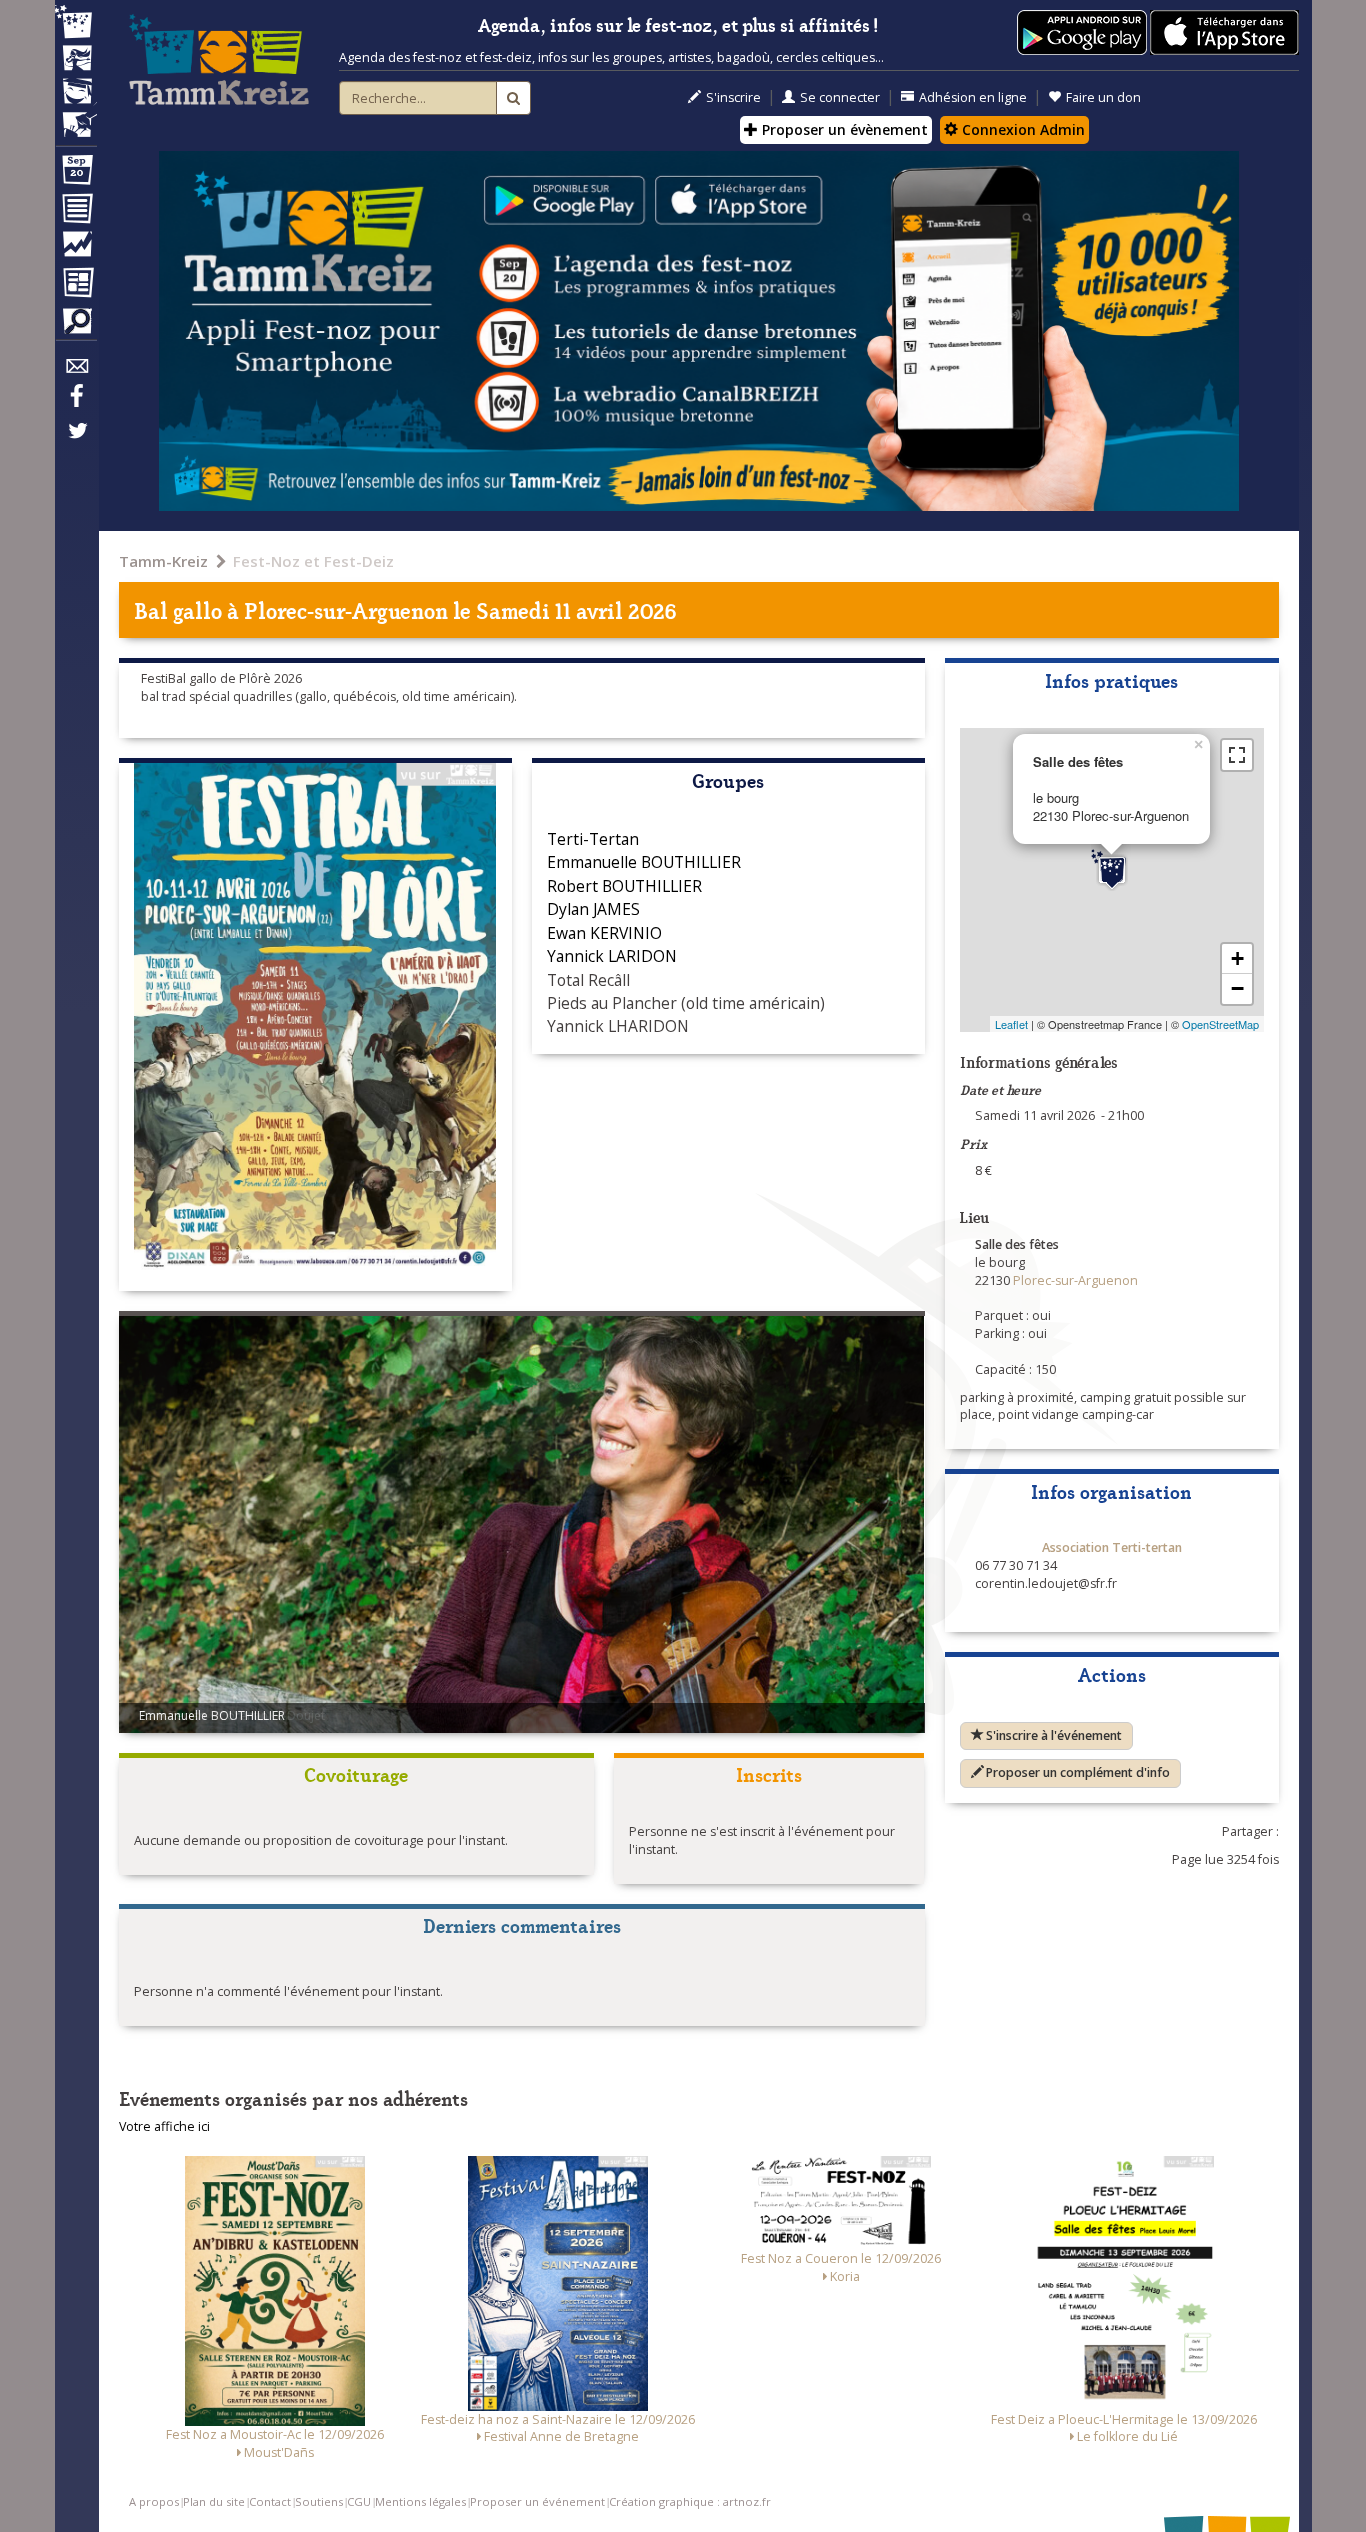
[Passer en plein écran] (1237, 755)
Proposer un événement (537, 2501)
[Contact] (76, 371)
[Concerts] (76, 60)
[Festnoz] (76, 23)
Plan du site (214, 2501)
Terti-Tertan (593, 839)
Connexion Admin (1021, 129)
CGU (359, 2501)
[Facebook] (76, 403)
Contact (270, 2501)
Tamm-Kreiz (163, 561)
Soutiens (319, 2501)
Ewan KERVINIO (604, 933)
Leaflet (1011, 1024)
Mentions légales (420, 2501)
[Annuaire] (76, 212)
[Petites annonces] (76, 326)
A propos (154, 2501)
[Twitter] (76, 441)
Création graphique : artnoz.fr (690, 2501)
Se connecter (840, 97)
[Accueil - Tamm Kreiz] (219, 60)
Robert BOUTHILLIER (624, 886)
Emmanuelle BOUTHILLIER (644, 862)
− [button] (1237, 988)
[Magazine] (76, 285)
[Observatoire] (76, 249)
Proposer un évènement (843, 129)
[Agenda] (76, 174)
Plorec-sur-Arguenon (346, 609)
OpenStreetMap (1220, 1024)
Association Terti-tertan (1112, 1547)
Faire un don (1103, 97)
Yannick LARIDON (612, 956)
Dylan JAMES (593, 909)
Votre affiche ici (164, 2126)
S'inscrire (733, 97)
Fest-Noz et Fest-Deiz (313, 561)
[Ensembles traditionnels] (76, 117)
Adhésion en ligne (973, 97)
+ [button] (1237, 958)
